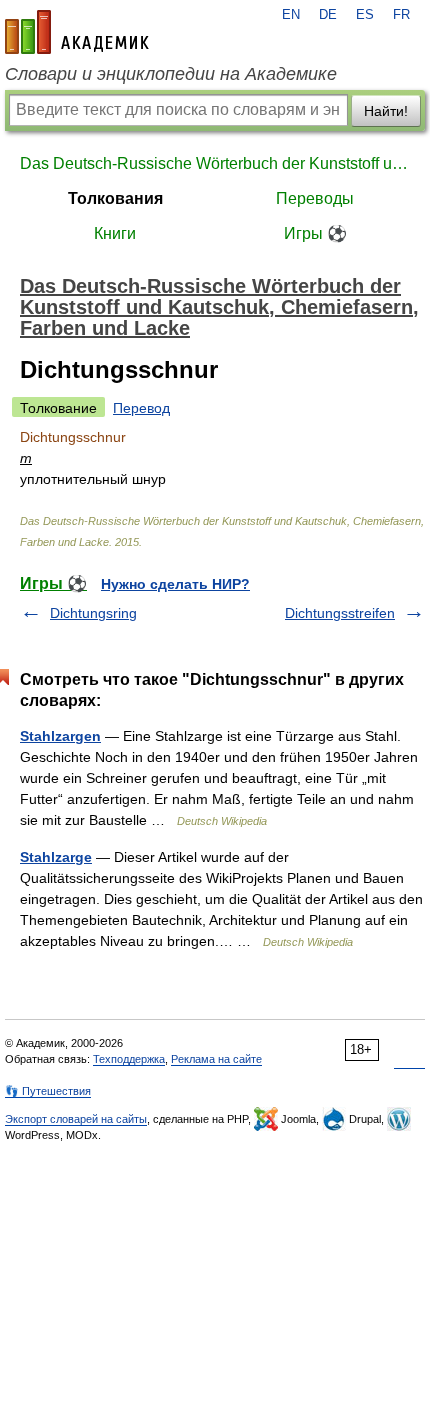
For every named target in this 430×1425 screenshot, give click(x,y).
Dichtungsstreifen (340, 613)
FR (401, 15)
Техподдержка (129, 1059)
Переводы (315, 198)
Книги (115, 233)
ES (365, 15)
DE (328, 15)
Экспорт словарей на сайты (76, 1119)
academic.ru (77, 32)
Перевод (141, 408)
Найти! (386, 111)
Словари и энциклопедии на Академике (171, 74)
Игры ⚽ (315, 233)
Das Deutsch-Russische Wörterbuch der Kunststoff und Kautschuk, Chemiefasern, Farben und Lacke (215, 163)
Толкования (115, 198)
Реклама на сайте (216, 1059)
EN (291, 15)
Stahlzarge (56, 857)
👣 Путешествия (48, 1091)
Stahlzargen (60, 736)
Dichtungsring (93, 613)
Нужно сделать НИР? (175, 584)
